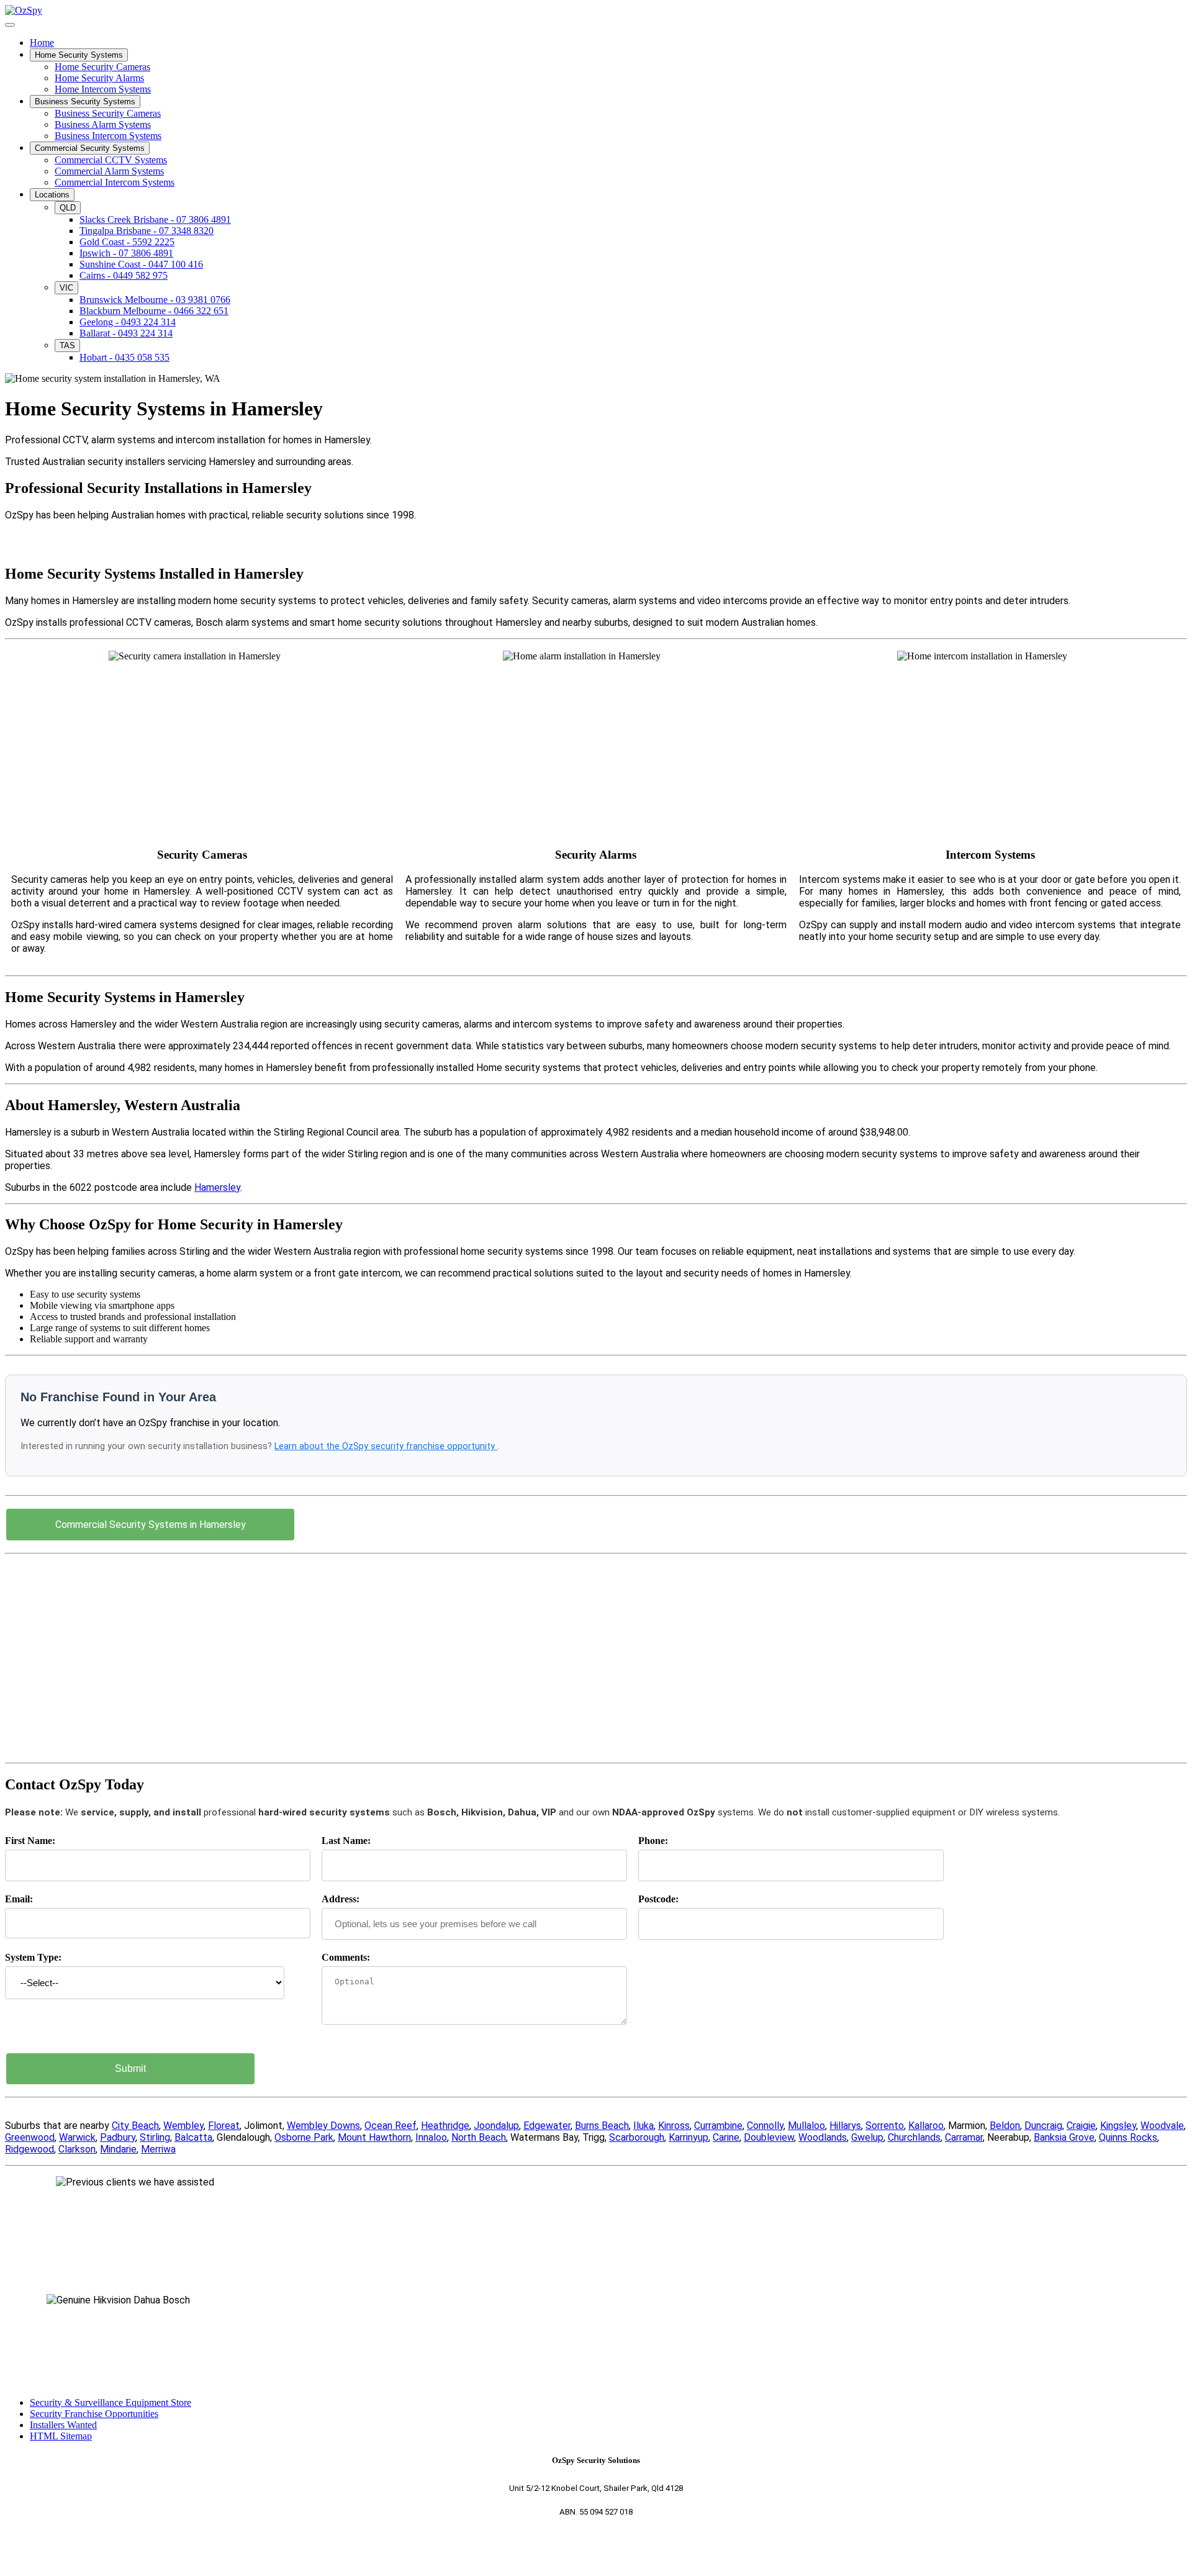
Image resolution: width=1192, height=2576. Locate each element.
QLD (68, 208)
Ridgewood (29, 2149)
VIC (66, 288)
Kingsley (1118, 2126)
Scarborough (637, 2137)
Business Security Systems (85, 102)
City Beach (135, 2126)
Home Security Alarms (99, 78)
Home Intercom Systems (103, 89)
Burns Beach (602, 2126)
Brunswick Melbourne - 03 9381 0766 (155, 300)
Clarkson (77, 2149)
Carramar (964, 2137)
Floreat (224, 2126)
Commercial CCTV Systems (111, 160)
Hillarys (845, 2126)
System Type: (33, 1957)
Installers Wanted (63, 2425)
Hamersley (217, 1187)
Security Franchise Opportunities (94, 2414)
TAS (67, 346)
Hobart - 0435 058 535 (124, 357)
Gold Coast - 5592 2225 (127, 242)
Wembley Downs (323, 2126)
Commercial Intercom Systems (115, 182)
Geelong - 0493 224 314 (128, 322)
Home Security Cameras (102, 67)
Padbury (118, 2137)
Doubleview (769, 2137)
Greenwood (30, 2137)
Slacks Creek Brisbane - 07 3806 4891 (155, 219)
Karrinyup (689, 2137)
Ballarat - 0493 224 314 (126, 333)
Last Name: (346, 1841)
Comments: (346, 1957)
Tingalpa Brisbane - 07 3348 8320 (147, 231)
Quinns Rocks (1128, 2137)
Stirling (155, 2137)
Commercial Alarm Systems (109, 171)
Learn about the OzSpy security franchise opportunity (386, 1446)
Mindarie (118, 2149)
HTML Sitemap (61, 2436)
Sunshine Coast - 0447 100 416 (141, 264)
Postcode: (658, 1899)
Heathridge (445, 2126)
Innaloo (431, 2137)
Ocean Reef (391, 2126)
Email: (19, 1899)
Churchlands (914, 2137)
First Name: (30, 1841)
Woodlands (823, 2137)
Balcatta (193, 2137)
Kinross (674, 2126)
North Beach (479, 2137)
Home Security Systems (79, 55)
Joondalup (496, 2126)
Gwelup (867, 2137)
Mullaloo (806, 2126)
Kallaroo (926, 2126)
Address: (341, 1899)
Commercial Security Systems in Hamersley (151, 1525)
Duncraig (1043, 2126)
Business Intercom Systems (108, 136)
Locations (52, 195)
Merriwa (158, 2149)
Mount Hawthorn (374, 2137)
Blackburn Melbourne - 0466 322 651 (154, 311)
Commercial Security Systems (90, 148)
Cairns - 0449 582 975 (124, 275)
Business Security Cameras (108, 113)
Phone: (653, 1841)
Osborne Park (304, 2137)
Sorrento (885, 2126)
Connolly (765, 2126)
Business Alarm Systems (103, 124)
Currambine (718, 2126)
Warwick (77, 2137)
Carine (726, 2137)
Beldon (1005, 2126)
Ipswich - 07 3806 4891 (126, 253)
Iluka (643, 2126)
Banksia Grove (1064, 2137)
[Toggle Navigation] (10, 25)
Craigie (1081, 2126)
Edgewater (547, 2126)
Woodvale (1162, 2126)
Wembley (183, 2126)
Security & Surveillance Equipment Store (111, 2402)
